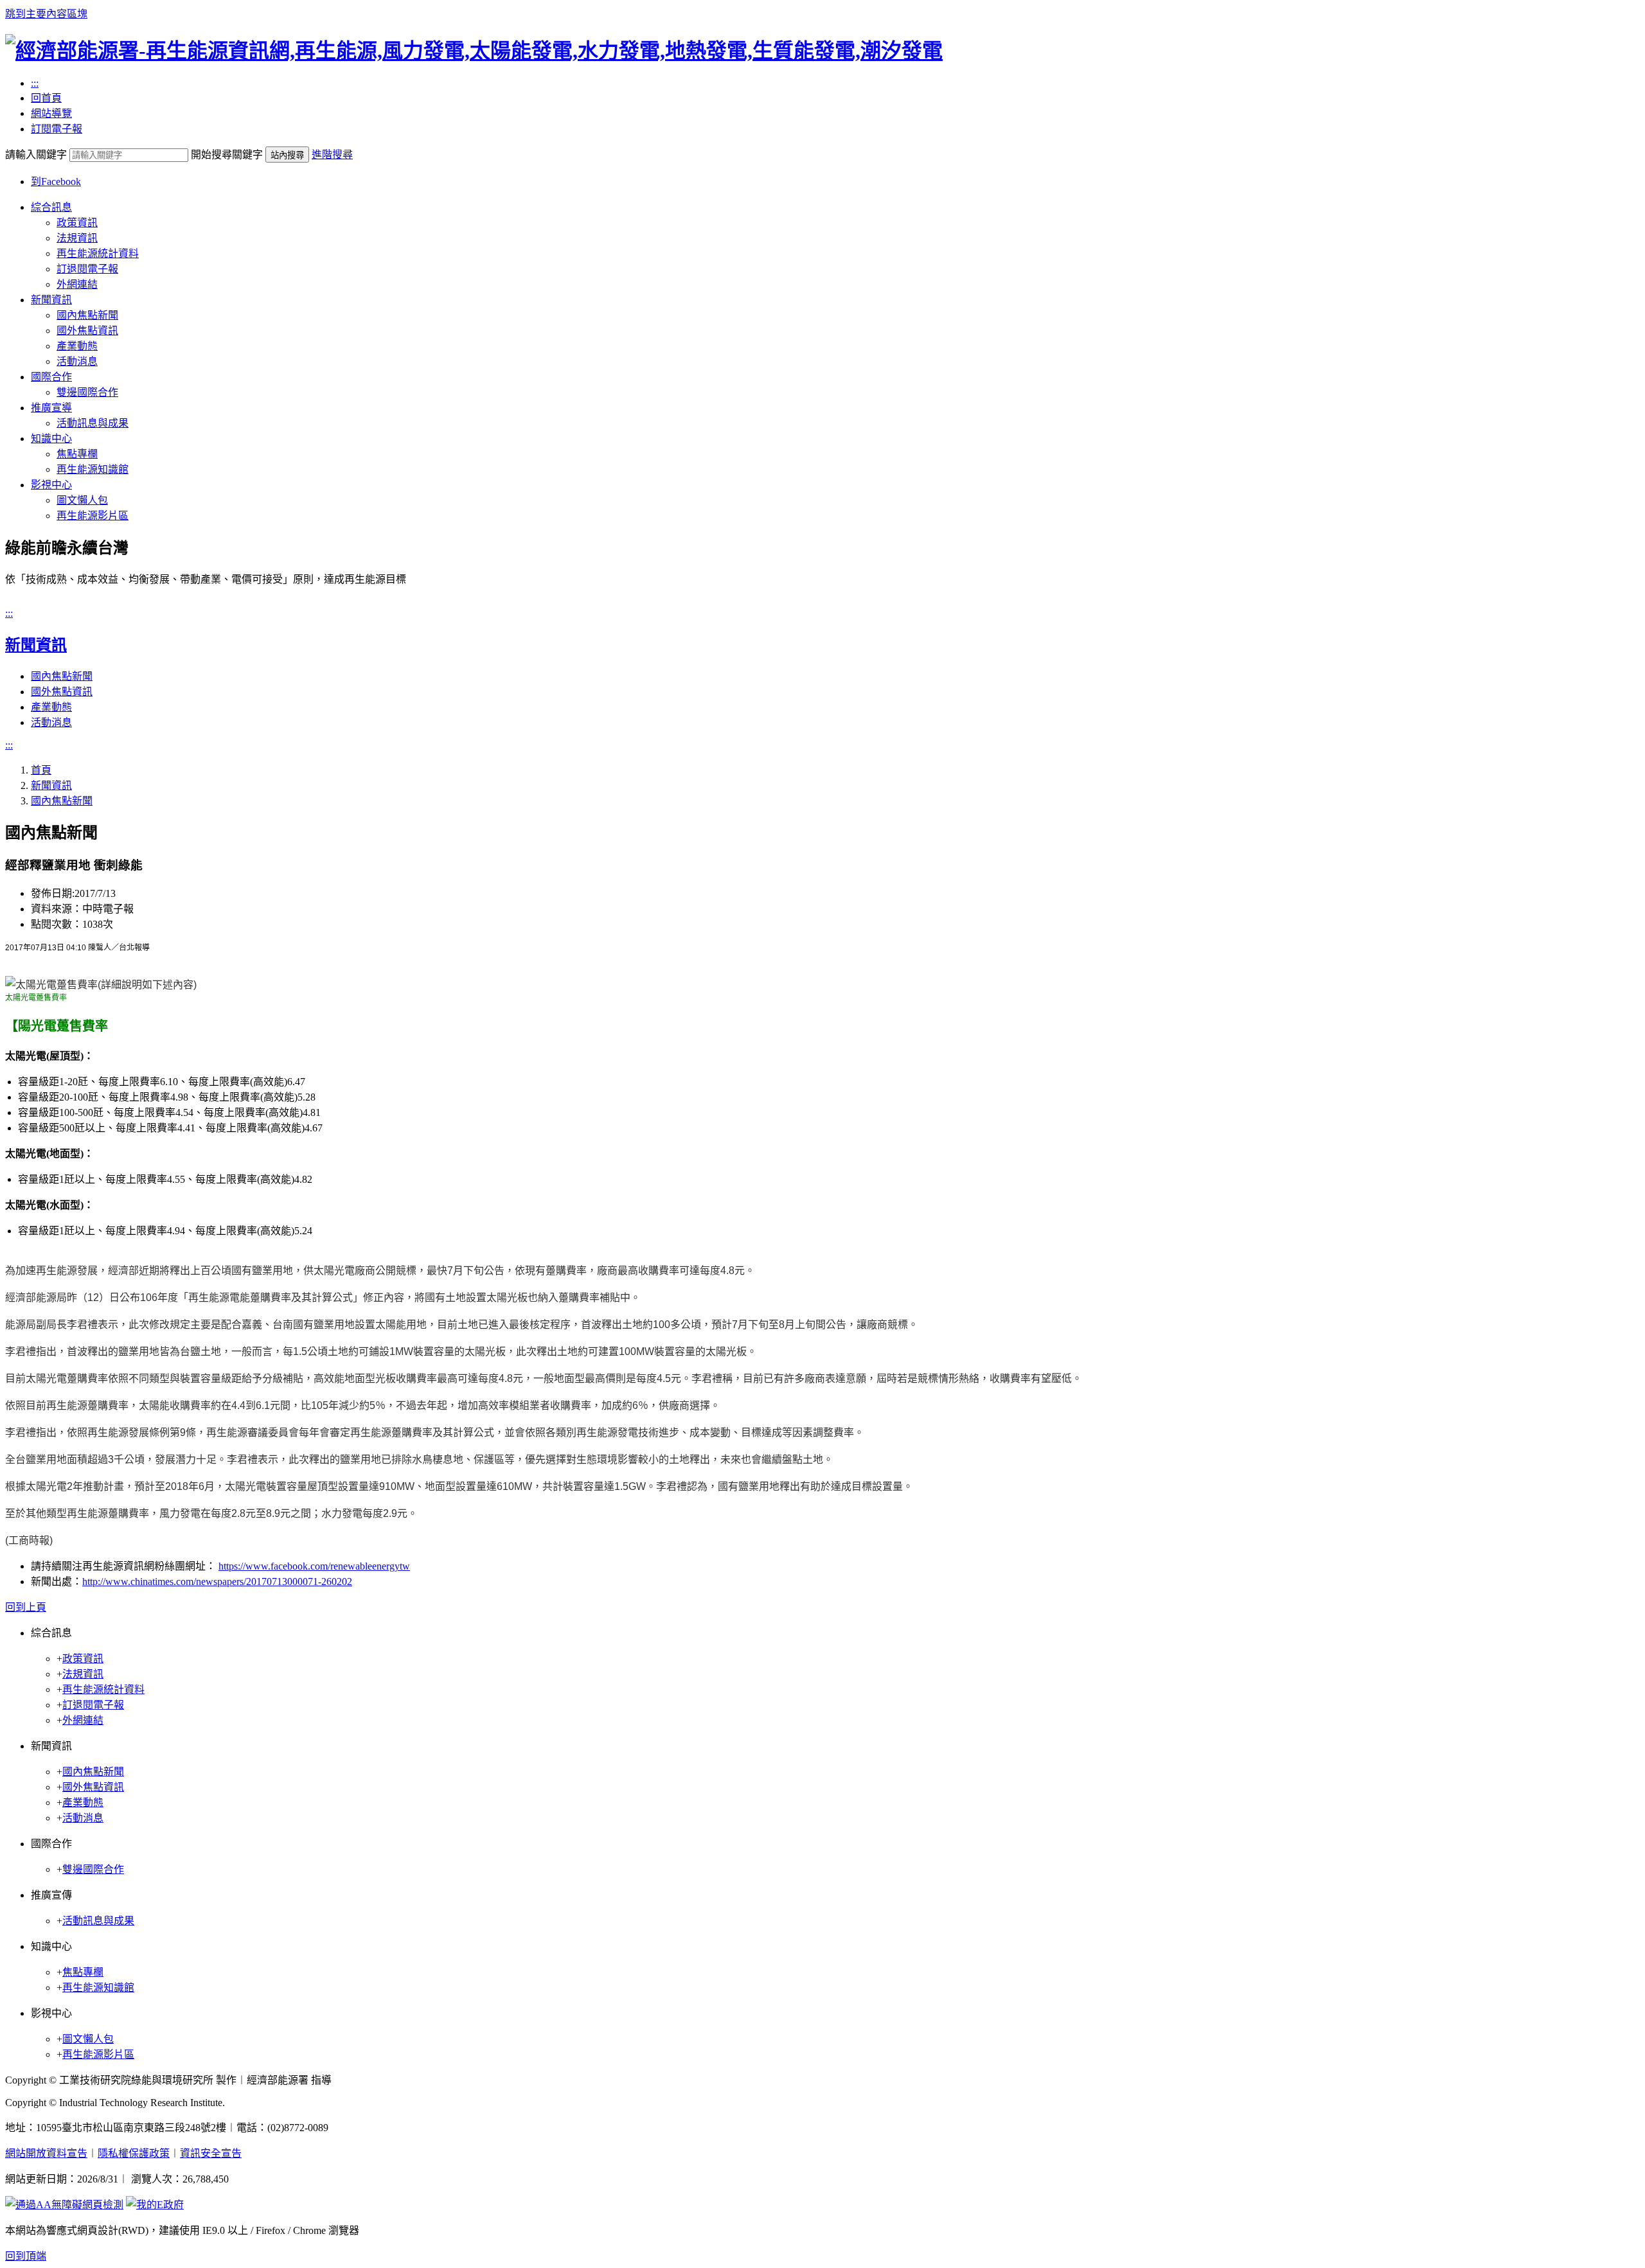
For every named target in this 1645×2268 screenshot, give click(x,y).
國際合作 (51, 377)
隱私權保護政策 (134, 2153)
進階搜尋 (332, 155)
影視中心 (51, 485)
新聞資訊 (51, 300)
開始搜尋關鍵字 (227, 155)
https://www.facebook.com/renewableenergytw (314, 1566)
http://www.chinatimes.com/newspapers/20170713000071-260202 (217, 1581)
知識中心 (51, 439)
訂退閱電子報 (87, 269)
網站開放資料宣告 (46, 2153)
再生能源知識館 (93, 469)
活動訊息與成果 (93, 423)
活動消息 (77, 361)
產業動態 (77, 346)
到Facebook (56, 182)
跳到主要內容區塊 (46, 14)
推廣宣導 (51, 408)
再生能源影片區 (93, 516)
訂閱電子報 (57, 129)
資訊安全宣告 (211, 2153)
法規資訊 (77, 238)
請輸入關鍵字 (36, 155)
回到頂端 (26, 2256)
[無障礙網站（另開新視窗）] (64, 2205)
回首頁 (46, 98)
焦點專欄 (77, 454)
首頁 (41, 770)
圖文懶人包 (82, 500)
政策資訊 (77, 223)
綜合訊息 (51, 207)
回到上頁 (26, 1607)
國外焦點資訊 (87, 331)
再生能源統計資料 (98, 253)
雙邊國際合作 (87, 392)
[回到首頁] (474, 51)
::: (35, 83)
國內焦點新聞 (87, 315)
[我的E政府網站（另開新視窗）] (155, 2205)
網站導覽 (51, 113)
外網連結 (77, 284)
